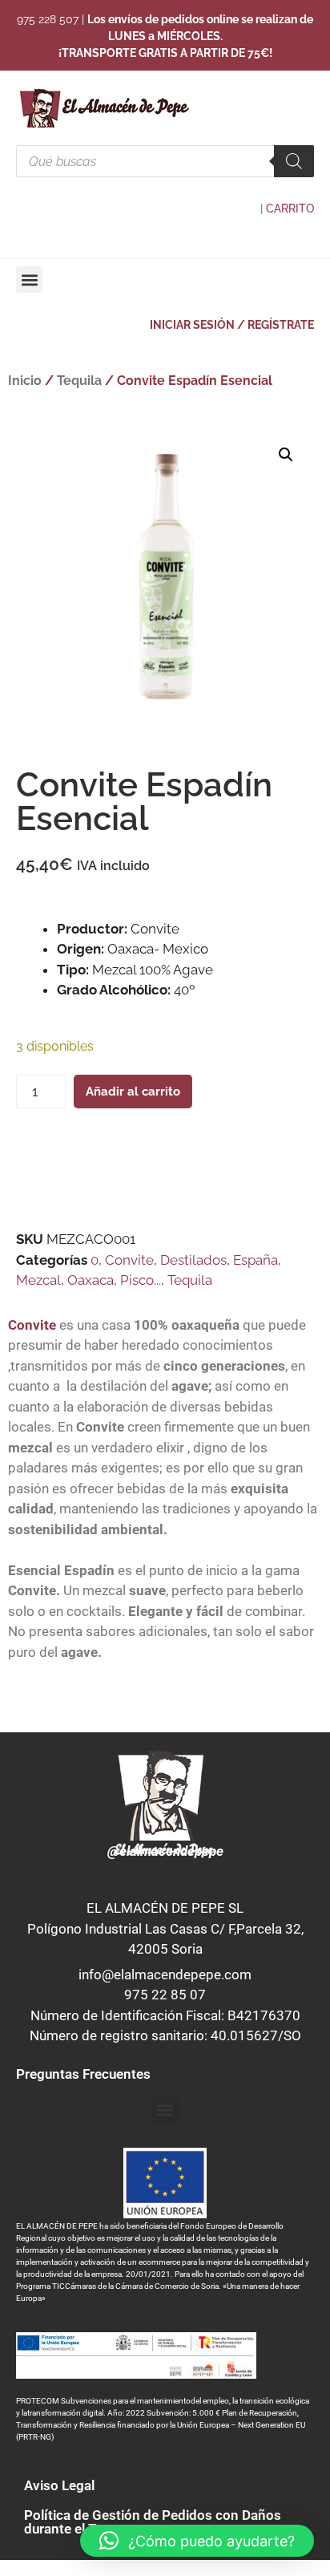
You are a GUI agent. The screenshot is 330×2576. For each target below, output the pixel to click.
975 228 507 (48, 19)
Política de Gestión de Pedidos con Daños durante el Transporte (153, 2522)
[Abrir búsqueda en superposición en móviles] (165, 161)
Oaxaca (91, 1280)
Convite (129, 1260)
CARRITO (290, 209)
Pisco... (141, 1280)
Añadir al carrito (133, 1092)
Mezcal (38, 1280)
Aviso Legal (59, 2485)
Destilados (193, 1260)
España (256, 1260)
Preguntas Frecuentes (83, 2074)
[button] (29, 279)
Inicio (25, 381)
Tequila (79, 381)
